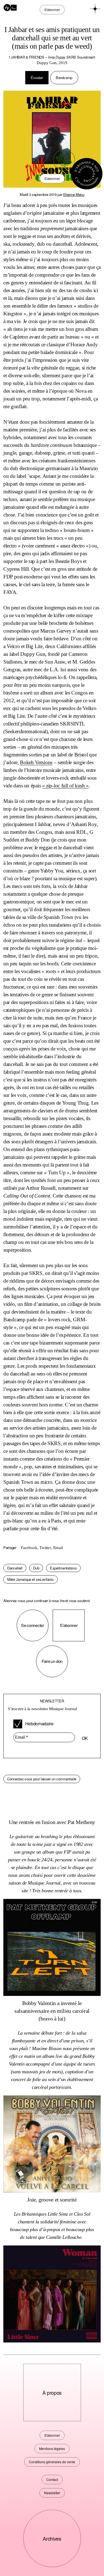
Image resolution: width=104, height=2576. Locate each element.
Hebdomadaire (39, 1724)
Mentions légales (52, 2448)
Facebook (29, 1548)
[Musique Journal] (10, 7)
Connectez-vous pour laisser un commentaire (42, 1779)
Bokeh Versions (36, 762)
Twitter (45, 1548)
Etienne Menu (74, 194)
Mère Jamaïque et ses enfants (31, 1579)
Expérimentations (63, 1568)
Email (58, 1548)
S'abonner (52, 178)
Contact (52, 2479)
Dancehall (15, 1568)
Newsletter (52, 2493)
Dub (36, 1568)
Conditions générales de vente (52, 2462)
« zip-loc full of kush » (65, 786)
